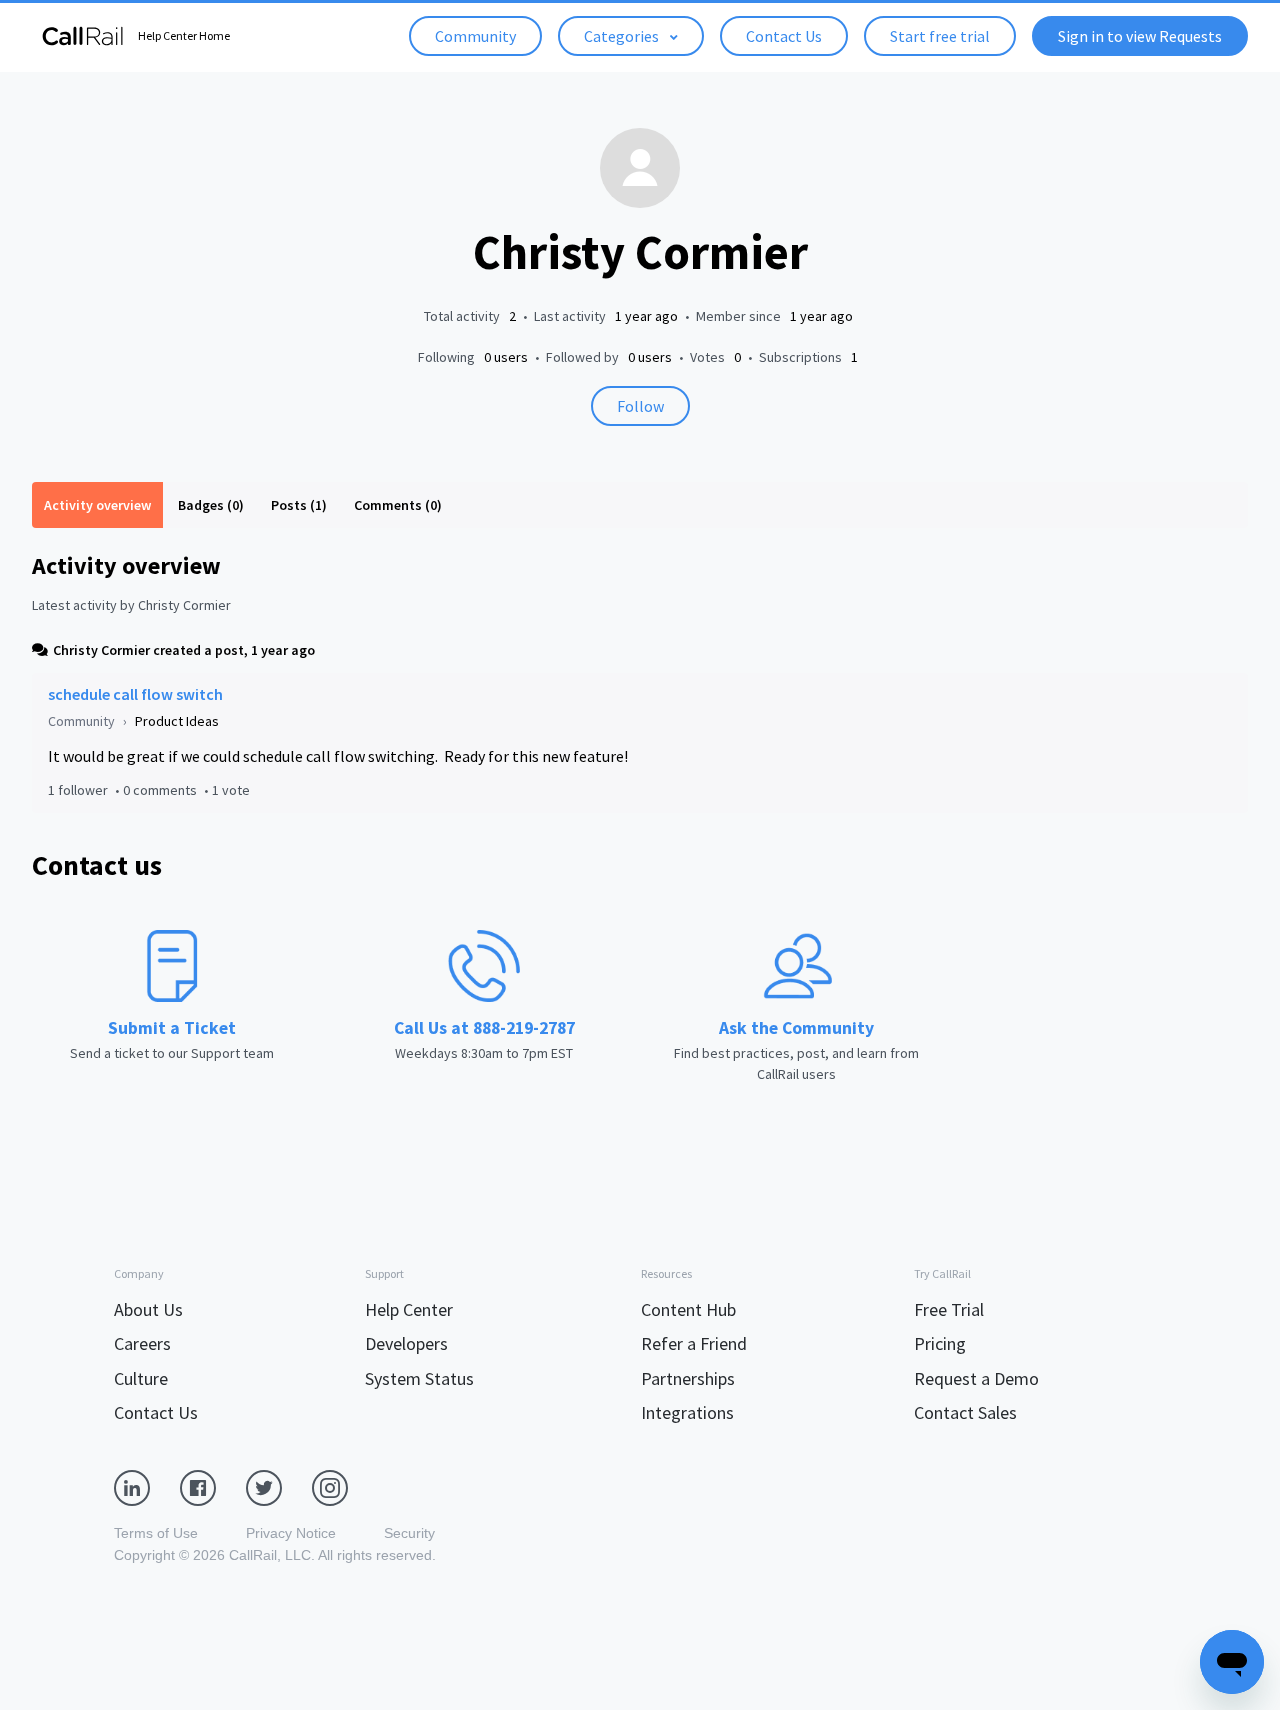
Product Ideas (177, 721)
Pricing (940, 1343)
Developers (406, 1343)
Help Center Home (184, 35)
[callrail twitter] (279, 1486)
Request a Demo (976, 1378)
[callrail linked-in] (147, 1486)
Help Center (409, 1309)
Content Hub (688, 1309)
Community (475, 36)
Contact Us (784, 36)
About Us (148, 1309)
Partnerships (688, 1378)
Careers (142, 1343)
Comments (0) (398, 505)
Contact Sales (965, 1412)
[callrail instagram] (345, 1486)
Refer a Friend (694, 1343)
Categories (623, 36)
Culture (141, 1378)
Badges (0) (211, 505)
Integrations (687, 1412)
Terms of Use (156, 1533)
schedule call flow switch (135, 694)
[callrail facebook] (213, 1486)
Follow (640, 406)
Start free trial (940, 36)
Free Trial (949, 1309)
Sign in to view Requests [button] (1140, 36)
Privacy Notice (291, 1533)
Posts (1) (299, 505)
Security (409, 1533)
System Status (419, 1378)
